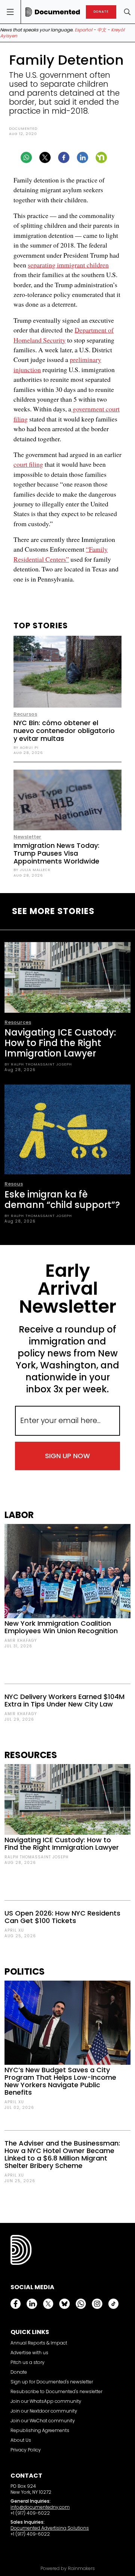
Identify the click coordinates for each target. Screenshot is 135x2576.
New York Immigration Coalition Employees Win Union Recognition (61, 1627)
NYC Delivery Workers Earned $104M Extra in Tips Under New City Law (64, 1700)
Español (83, 30)
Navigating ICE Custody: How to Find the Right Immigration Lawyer (60, 1043)
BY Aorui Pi (26, 747)
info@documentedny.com (40, 2507)
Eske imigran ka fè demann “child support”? (62, 1200)
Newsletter (27, 837)
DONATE (101, 12)
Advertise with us (29, 2353)
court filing (28, 464)
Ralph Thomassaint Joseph (37, 1857)
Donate (19, 2372)
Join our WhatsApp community (46, 2401)
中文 (102, 30)
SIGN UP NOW (67, 1456)
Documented (23, 128)
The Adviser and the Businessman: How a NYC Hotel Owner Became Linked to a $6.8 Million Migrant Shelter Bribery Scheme (62, 2154)
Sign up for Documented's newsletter (52, 2382)
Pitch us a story (28, 2362)
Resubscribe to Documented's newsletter (56, 2391)
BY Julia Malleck (32, 870)
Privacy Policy (26, 2450)
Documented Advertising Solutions (50, 2528)
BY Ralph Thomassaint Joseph (38, 1064)
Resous (14, 1184)
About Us (21, 2440)
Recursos (25, 714)
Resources (18, 1022)
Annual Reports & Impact (39, 2343)
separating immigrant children (68, 265)
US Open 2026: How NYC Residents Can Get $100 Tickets (62, 1917)
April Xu (14, 1930)
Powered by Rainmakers (68, 2569)
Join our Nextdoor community (44, 2411)
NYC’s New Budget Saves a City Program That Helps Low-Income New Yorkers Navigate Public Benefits (60, 2081)
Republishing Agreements (40, 2430)
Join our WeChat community (43, 2421)
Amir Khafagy (21, 1640)
